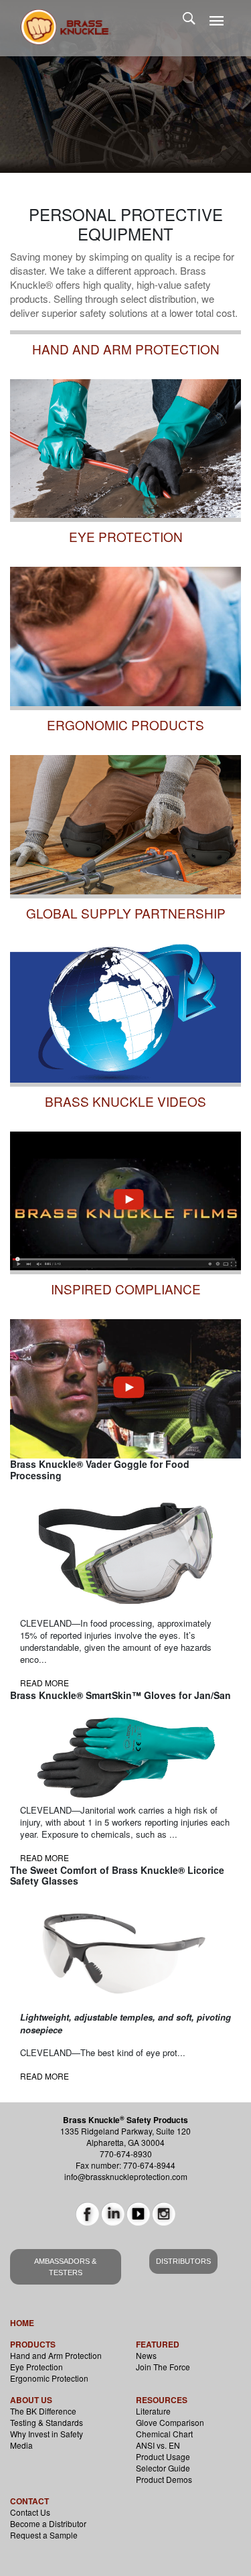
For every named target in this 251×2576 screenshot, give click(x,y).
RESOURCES (162, 2400)
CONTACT (29, 2501)
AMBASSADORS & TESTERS (65, 2267)
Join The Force (163, 2367)
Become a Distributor (48, 2523)
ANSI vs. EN (158, 2445)
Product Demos (164, 2479)
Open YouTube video (60, 1278)
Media (21, 2445)
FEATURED (158, 2344)
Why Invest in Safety (47, 2434)
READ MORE (45, 1683)
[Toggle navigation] (217, 21)
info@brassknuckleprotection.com (126, 2176)
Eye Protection (36, 2367)
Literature (153, 2411)
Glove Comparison (170, 2422)
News (146, 2355)
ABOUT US (31, 2400)
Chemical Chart (164, 2434)
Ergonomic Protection (49, 2378)
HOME (22, 2323)
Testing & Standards (47, 2422)
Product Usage (163, 2456)
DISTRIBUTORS (183, 2261)
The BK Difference (43, 2411)
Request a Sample (44, 2535)
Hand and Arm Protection (56, 2355)
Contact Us (30, 2512)
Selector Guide (163, 2468)
